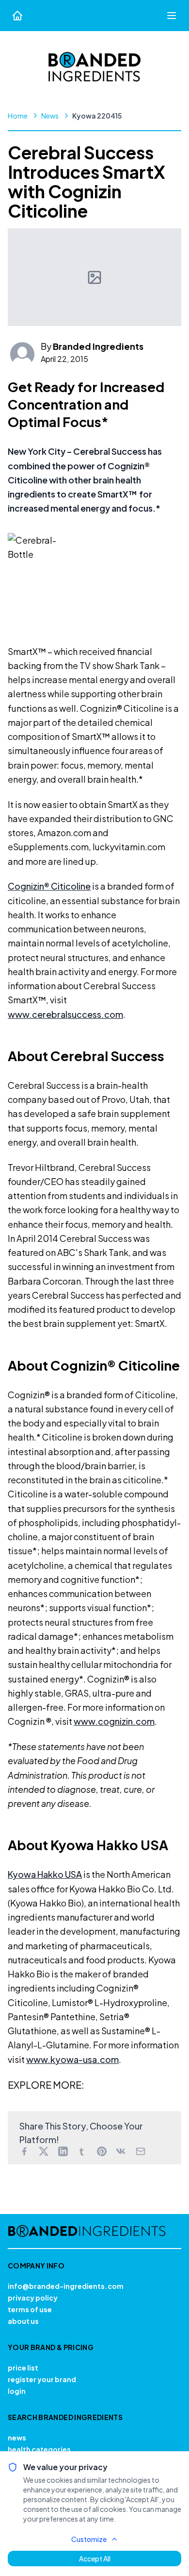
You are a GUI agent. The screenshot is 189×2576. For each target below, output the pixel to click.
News (50, 116)
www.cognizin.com (114, 1721)
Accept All (95, 2559)
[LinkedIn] (63, 2151)
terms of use (30, 2309)
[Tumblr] (82, 2151)
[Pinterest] (102, 2151)
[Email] (141, 2151)
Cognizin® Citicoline (49, 886)
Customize (89, 2539)
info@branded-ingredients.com (66, 2286)
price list (23, 2368)
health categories (39, 2449)
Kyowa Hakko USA (45, 1874)
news (17, 2438)
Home (18, 116)
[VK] (121, 2151)
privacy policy (33, 2298)
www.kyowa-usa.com (72, 2059)
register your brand (42, 2379)
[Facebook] (24, 2151)
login (17, 2391)
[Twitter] (44, 2151)
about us (23, 2321)
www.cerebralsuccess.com (65, 1014)
